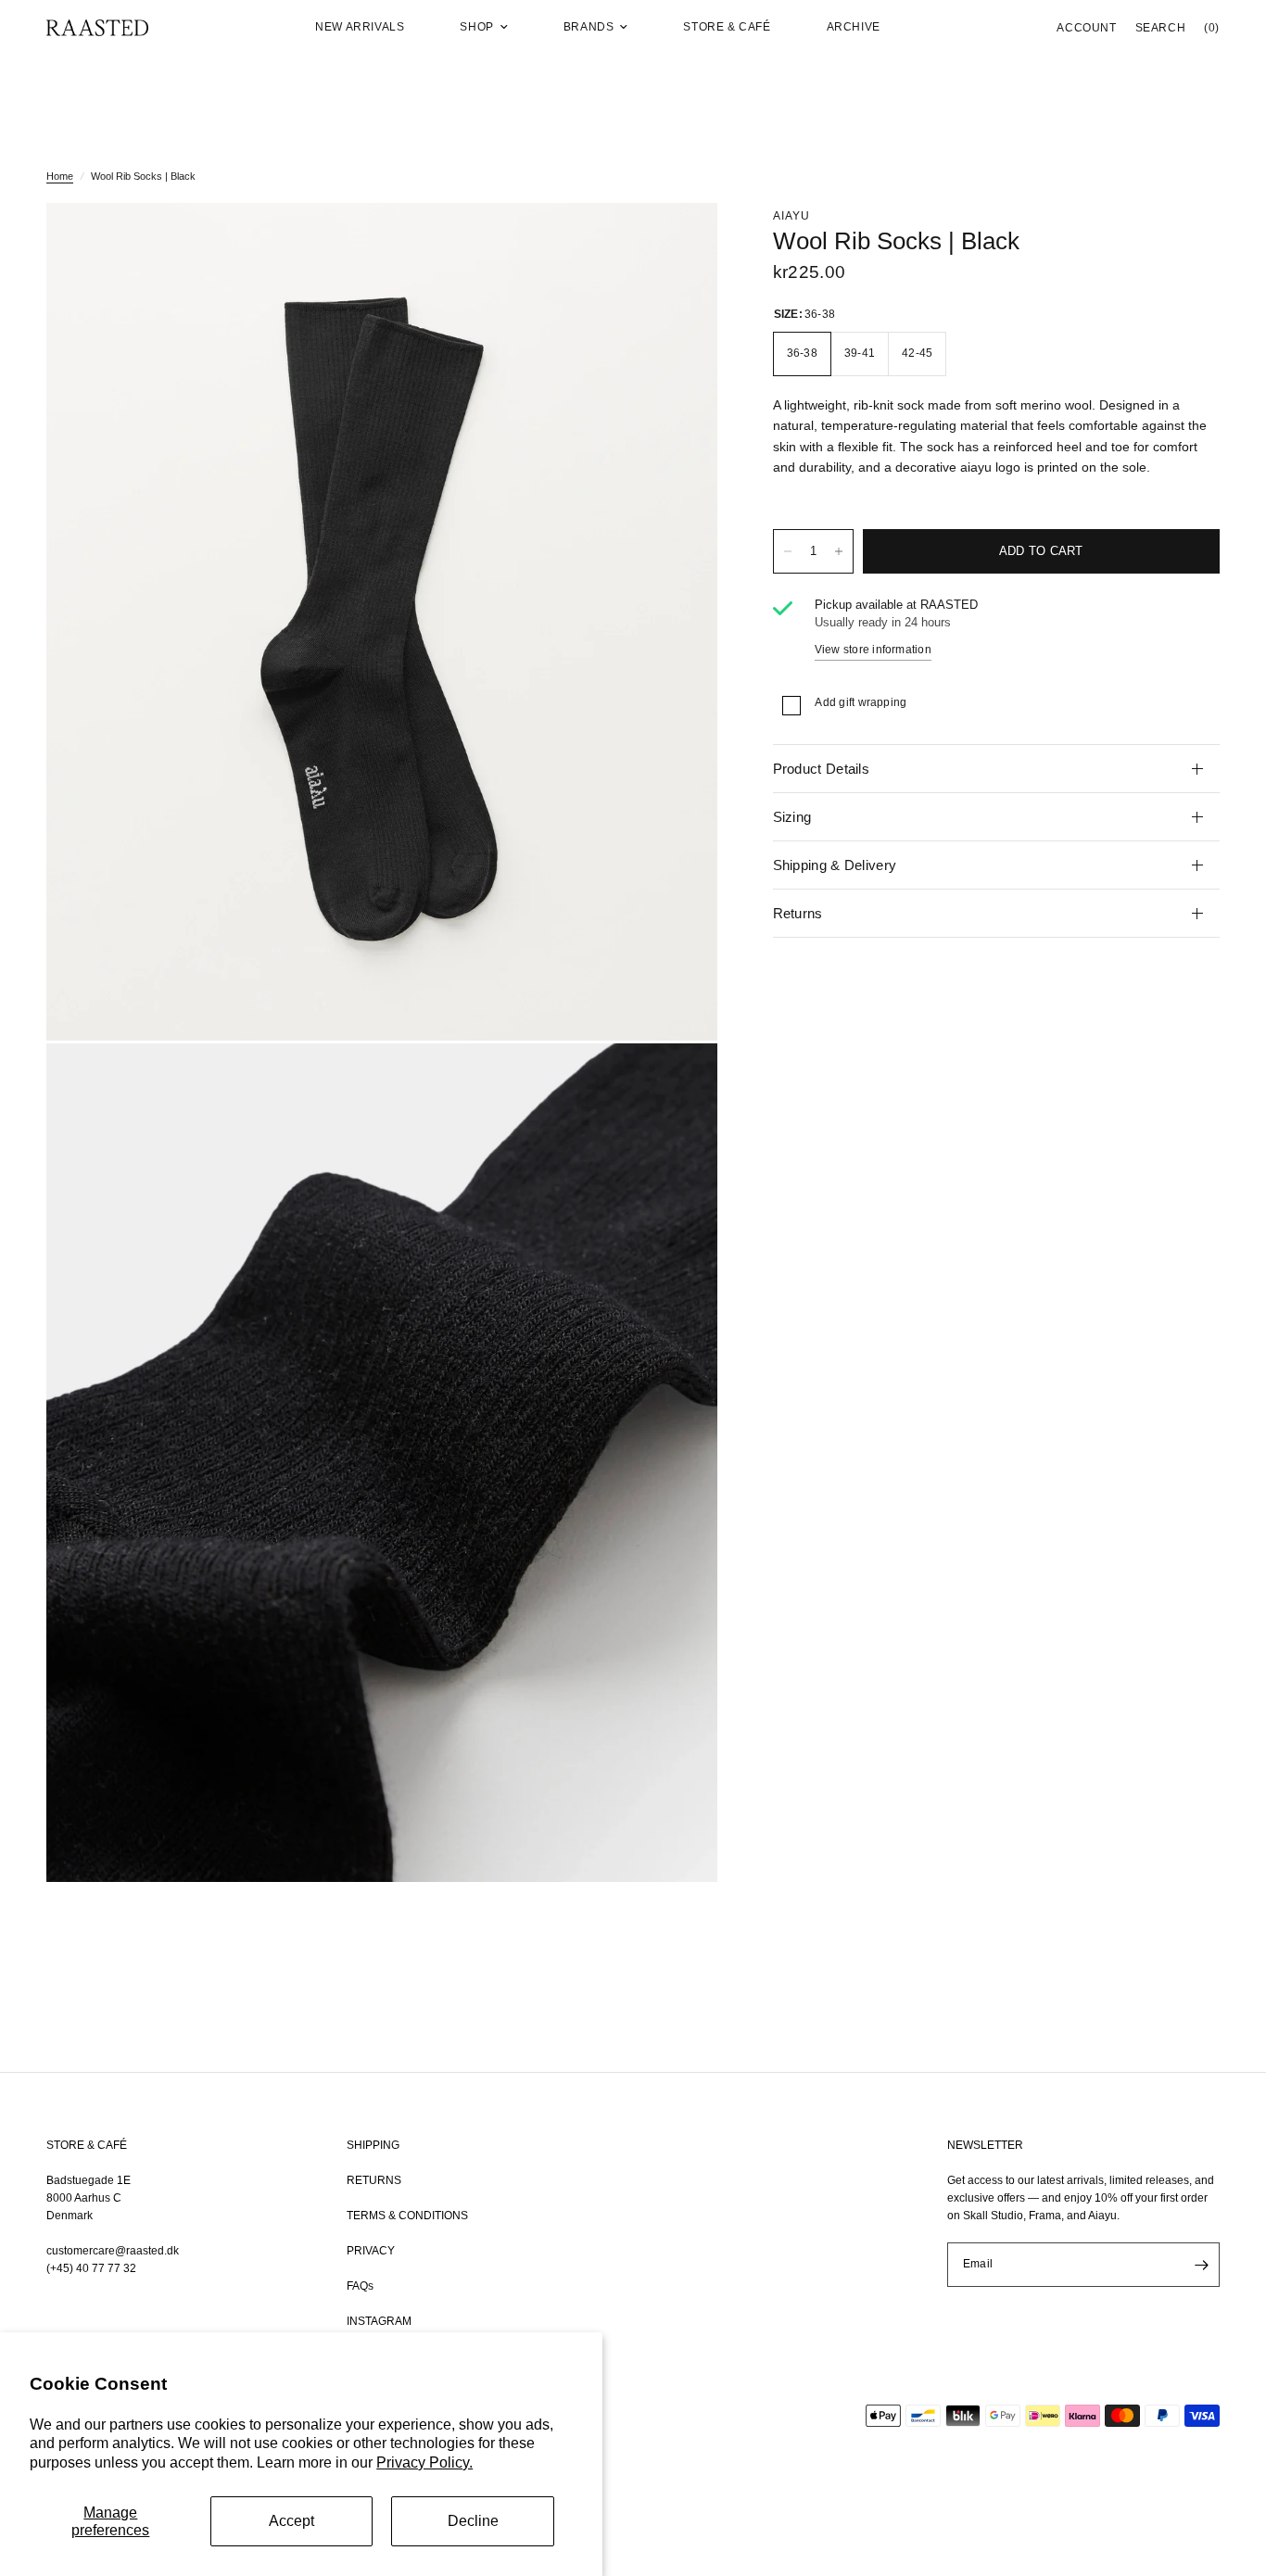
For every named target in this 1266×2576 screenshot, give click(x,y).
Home (60, 176)
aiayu (792, 216)
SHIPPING (373, 2145)
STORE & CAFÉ (87, 2145)
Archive (854, 27)
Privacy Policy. (424, 2462)
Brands (589, 27)
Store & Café (727, 27)
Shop (476, 27)
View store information (873, 650)
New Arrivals (360, 27)
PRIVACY (371, 2251)
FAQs (360, 2286)
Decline (473, 2521)
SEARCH (1161, 28)
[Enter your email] (1201, 2265)
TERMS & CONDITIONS (407, 2216)
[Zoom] (678, 242)
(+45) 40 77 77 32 (91, 2268)
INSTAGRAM (379, 2321)
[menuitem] (360, 27)
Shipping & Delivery (835, 865)
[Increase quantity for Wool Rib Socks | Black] (839, 551)
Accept (291, 2521)
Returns (798, 913)
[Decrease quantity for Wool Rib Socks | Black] (788, 551)
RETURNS (374, 2180)
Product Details (822, 769)
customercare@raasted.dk (113, 2251)
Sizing (792, 817)
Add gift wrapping (861, 702)
